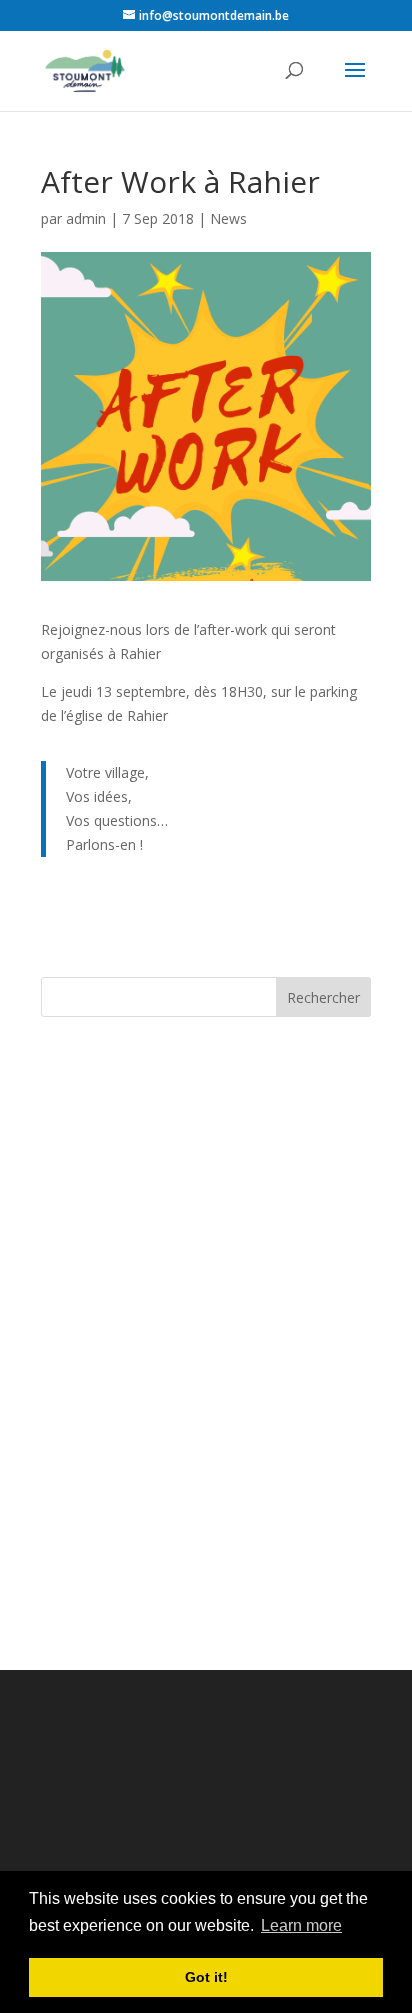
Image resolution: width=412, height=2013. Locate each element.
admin (86, 218)
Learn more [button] (301, 1925)
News (228, 218)
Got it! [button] (206, 1977)
